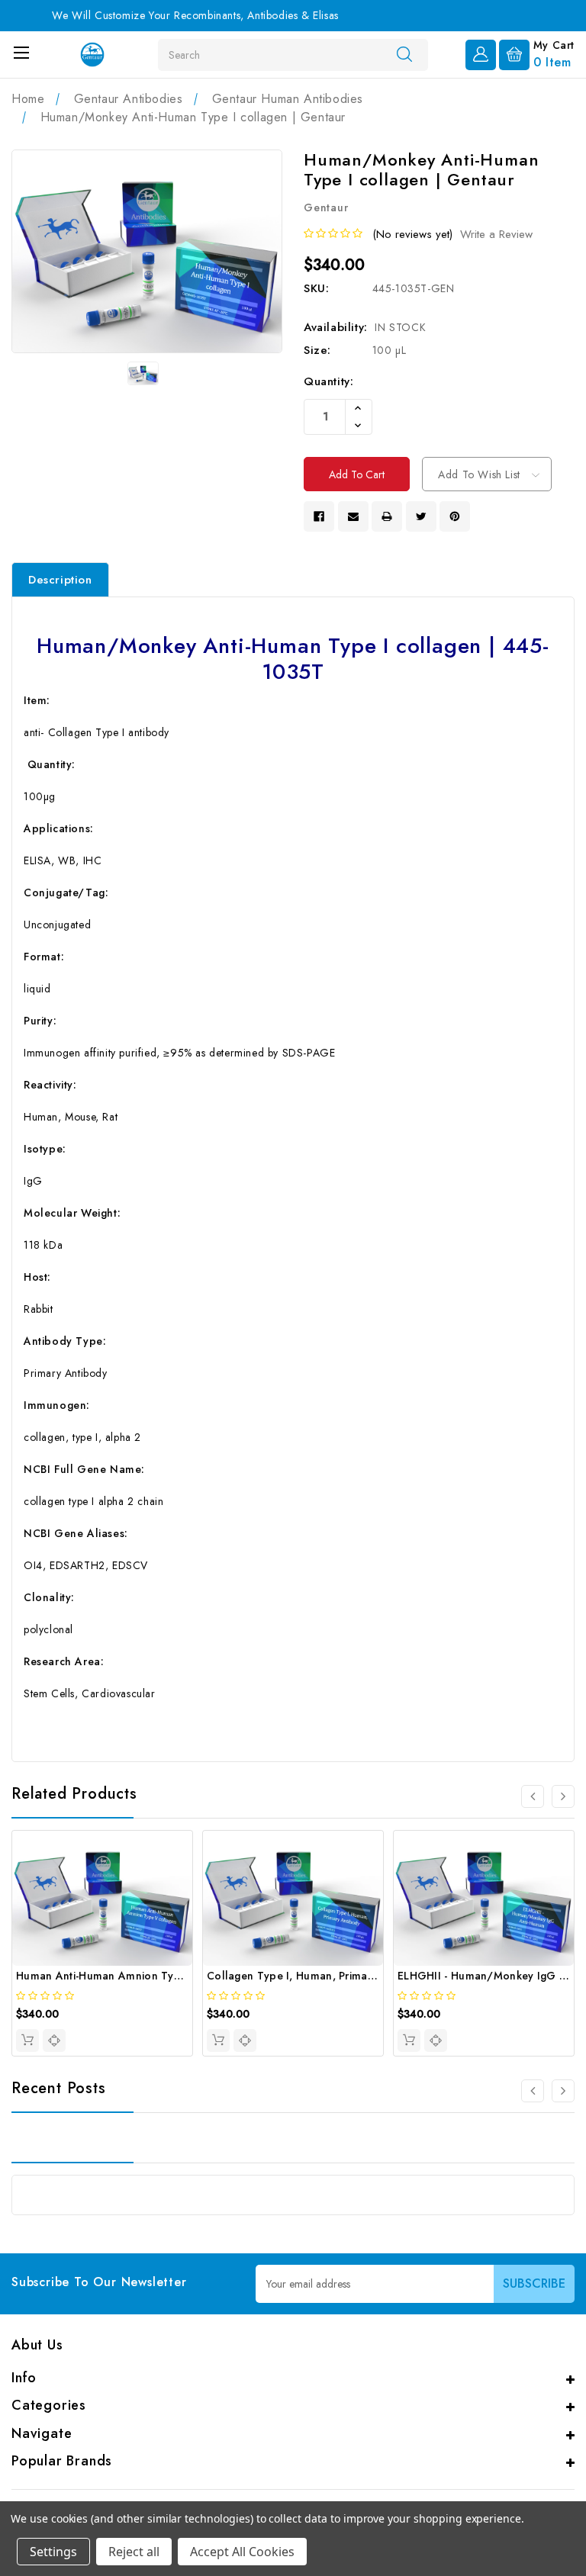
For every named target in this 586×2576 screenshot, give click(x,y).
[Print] (387, 516)
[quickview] (54, 2041)
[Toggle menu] (21, 52)
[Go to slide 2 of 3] (563, 1796)
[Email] (353, 516)
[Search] (404, 54)
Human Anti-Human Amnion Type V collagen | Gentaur (157, 1976)
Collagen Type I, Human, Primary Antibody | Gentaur (343, 1976)
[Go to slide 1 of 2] (533, 2091)
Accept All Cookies (242, 2552)
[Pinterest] (455, 516)
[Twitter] (421, 516)
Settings (53, 2552)
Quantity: (328, 381)
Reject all (134, 2552)
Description (60, 580)
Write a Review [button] (496, 234)
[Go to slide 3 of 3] (533, 1796)
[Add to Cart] (27, 2041)
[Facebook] (319, 516)
